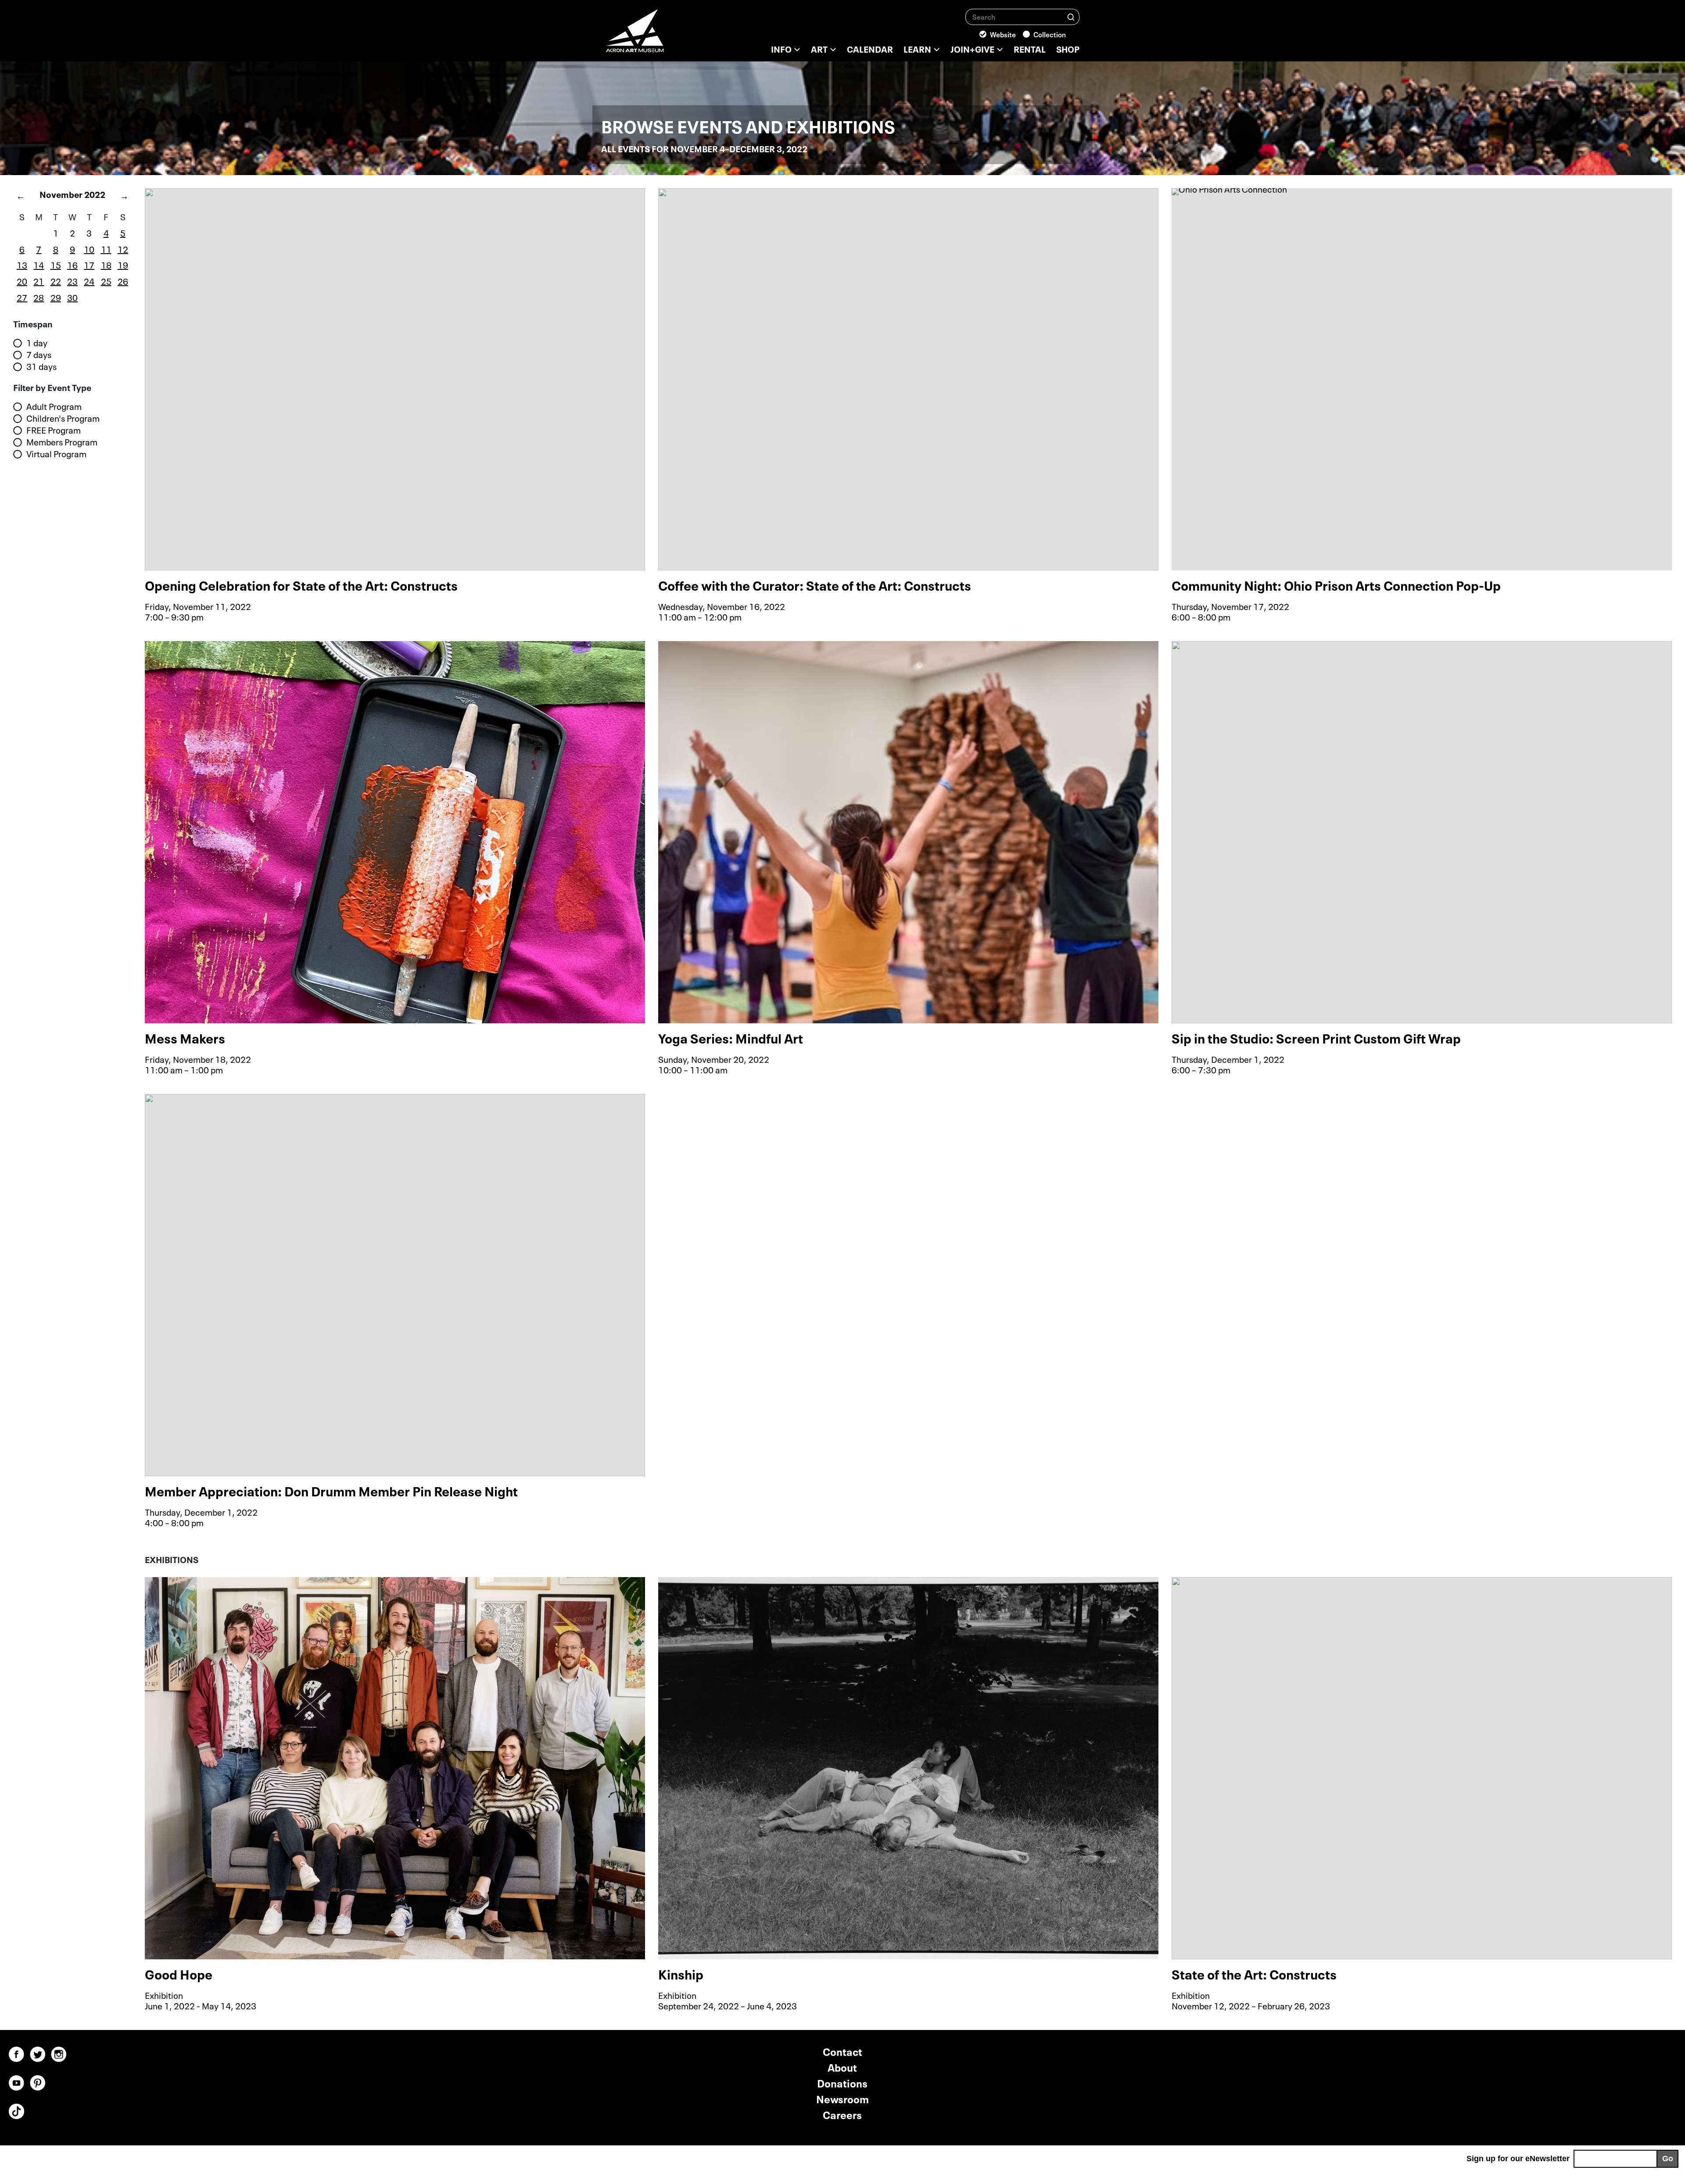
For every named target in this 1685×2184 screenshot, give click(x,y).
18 (106, 264)
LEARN (917, 48)
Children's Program (63, 418)
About (842, 2067)
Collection (1050, 34)
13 (22, 264)
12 (123, 248)
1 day (37, 343)
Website (1003, 34)
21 (39, 280)
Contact (842, 2051)
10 (89, 248)
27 (22, 297)
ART (819, 48)
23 (72, 280)
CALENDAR (870, 48)
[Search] (1071, 16)
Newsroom (842, 2098)
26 (123, 280)
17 (89, 264)
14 (39, 264)
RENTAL (1030, 48)
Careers (842, 2114)
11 (106, 248)
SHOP (1068, 48)
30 (72, 297)
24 (89, 280)
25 (106, 280)
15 (56, 264)
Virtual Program (56, 454)
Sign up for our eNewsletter (1518, 2159)
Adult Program (54, 406)
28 (39, 297)
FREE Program (54, 430)
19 (123, 264)
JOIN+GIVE (972, 48)
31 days (41, 366)
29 (56, 297)
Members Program (62, 442)
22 (56, 280)
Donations (842, 2082)
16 (72, 264)
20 (22, 280)
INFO (781, 48)
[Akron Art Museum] (658, 35)
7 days (39, 355)
